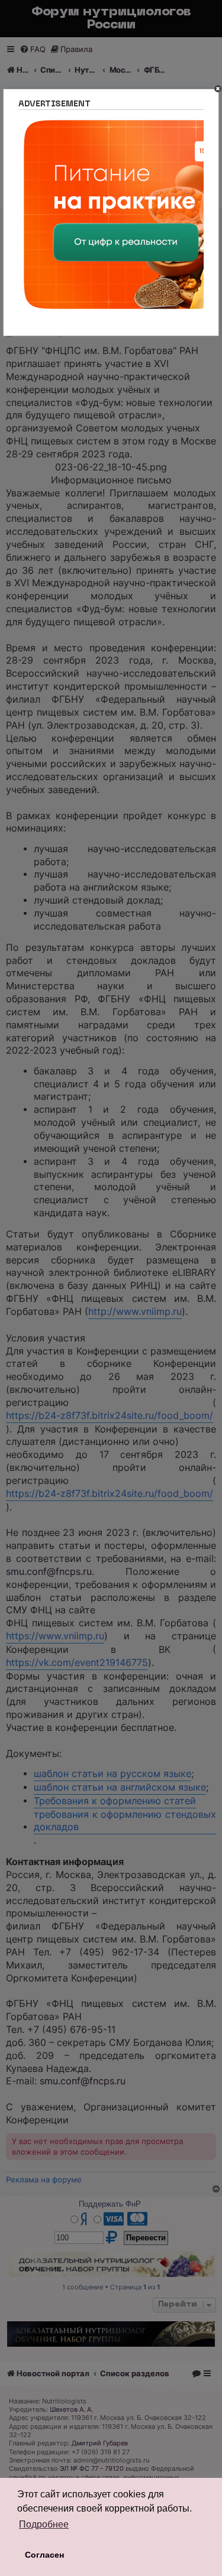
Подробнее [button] (44, 2524)
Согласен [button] (44, 2555)
